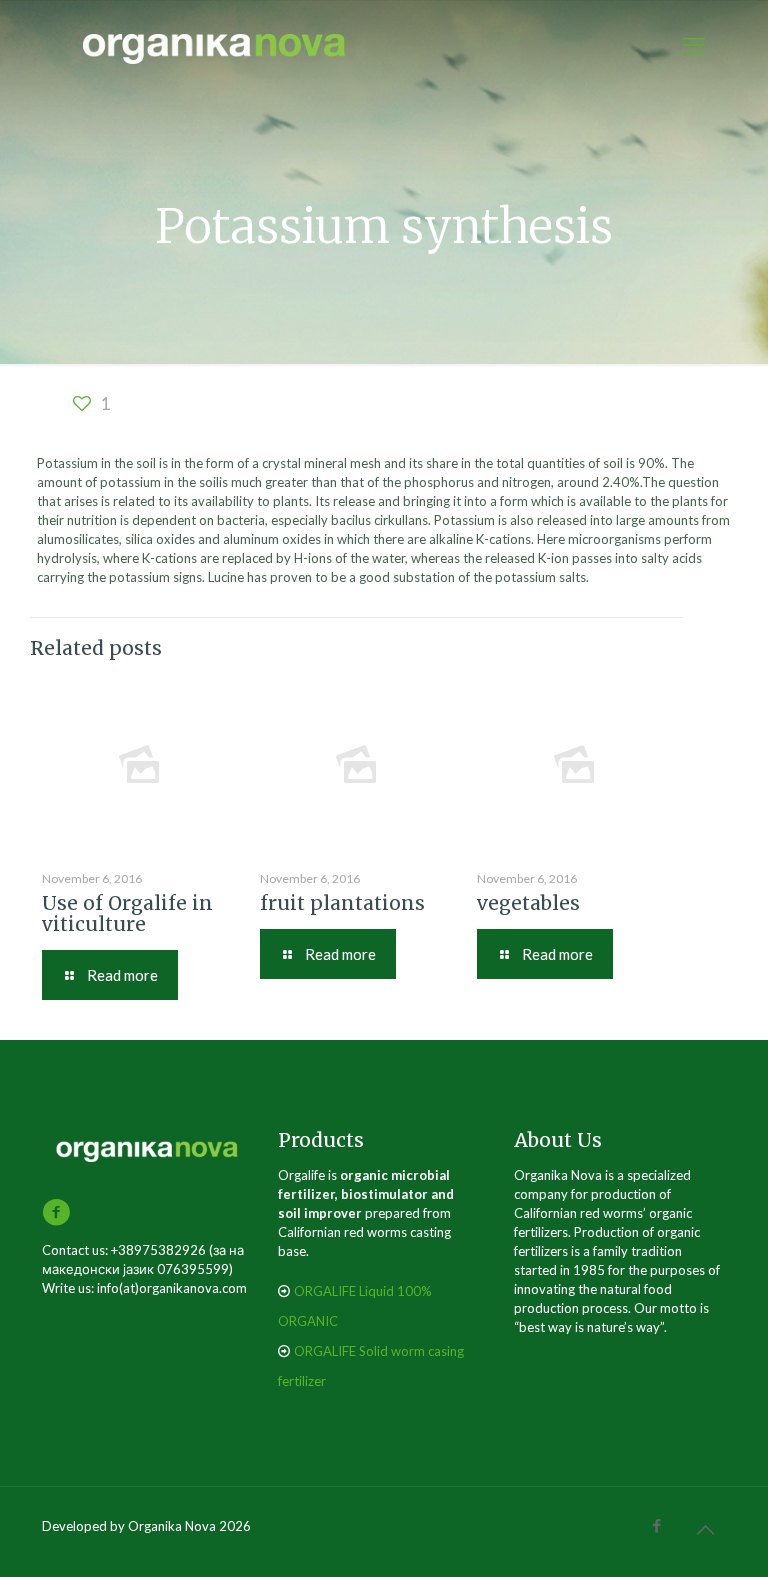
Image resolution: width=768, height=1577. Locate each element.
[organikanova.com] (215, 45)
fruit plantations (342, 903)
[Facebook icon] (656, 1525)
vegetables (528, 903)
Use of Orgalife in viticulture (127, 913)
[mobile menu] (694, 45)
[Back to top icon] (705, 1529)
